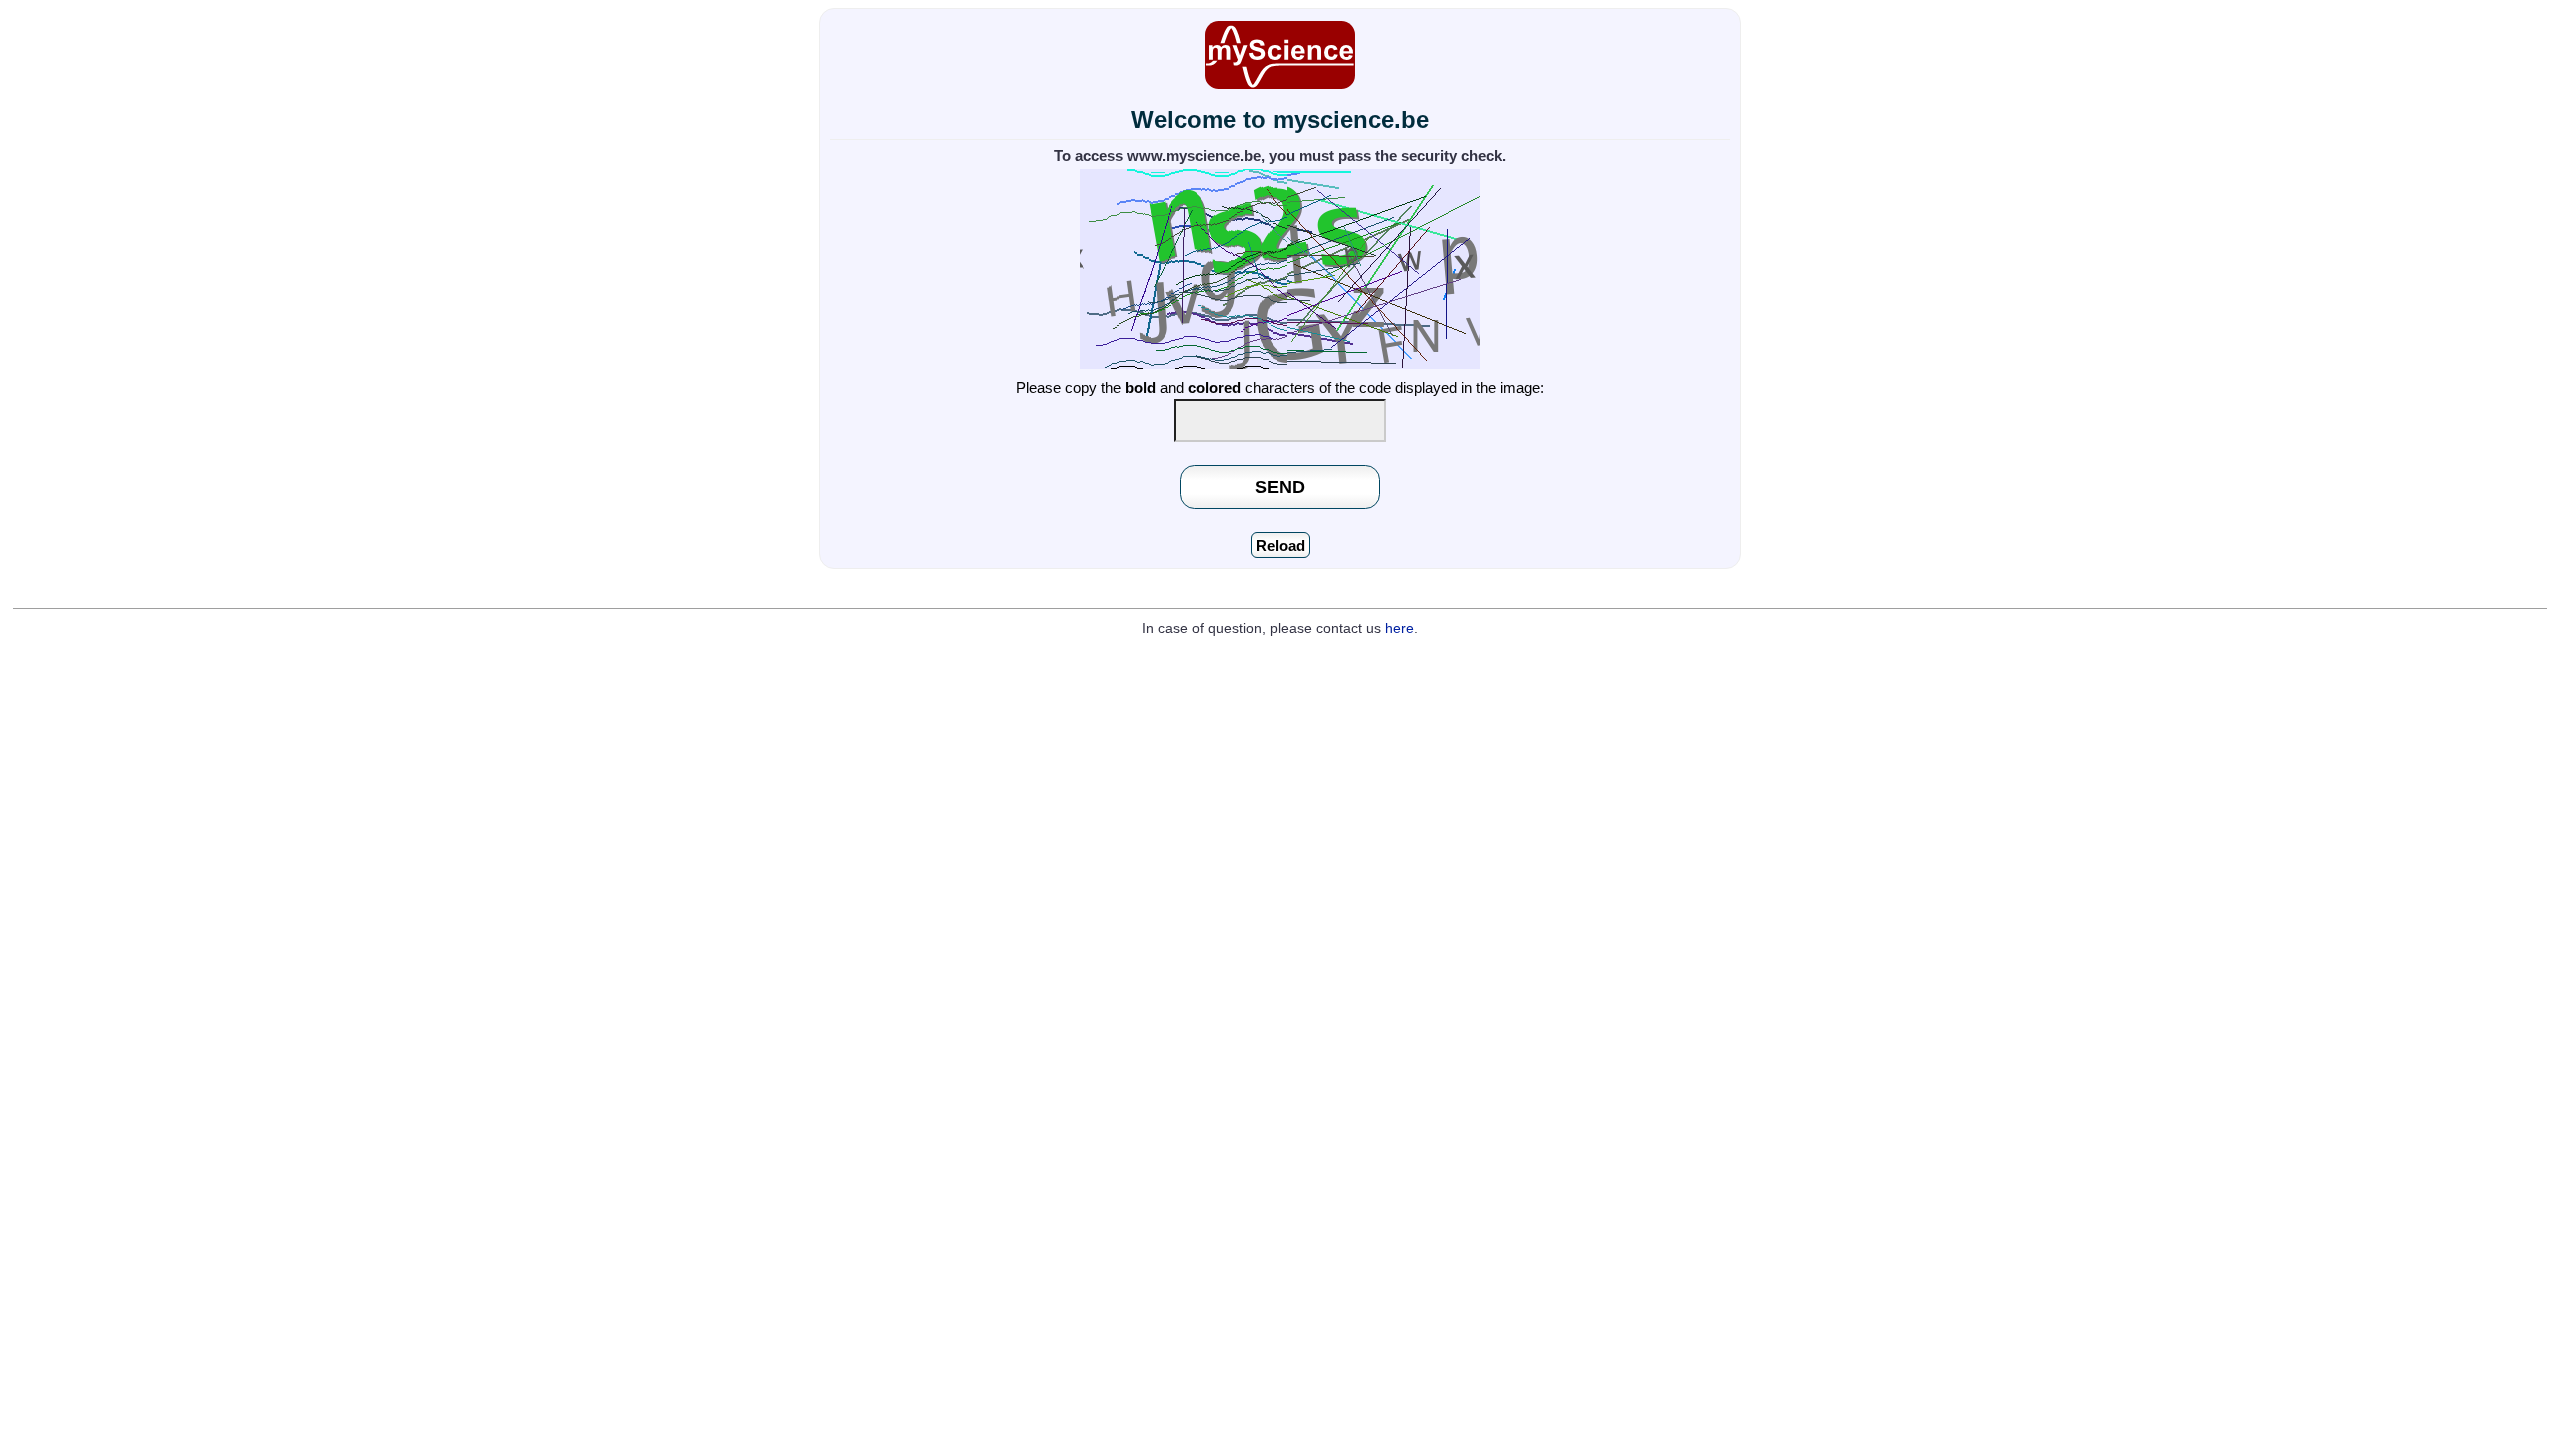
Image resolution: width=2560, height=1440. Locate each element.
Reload (1280, 545)
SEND (1280, 486)
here (1399, 628)
